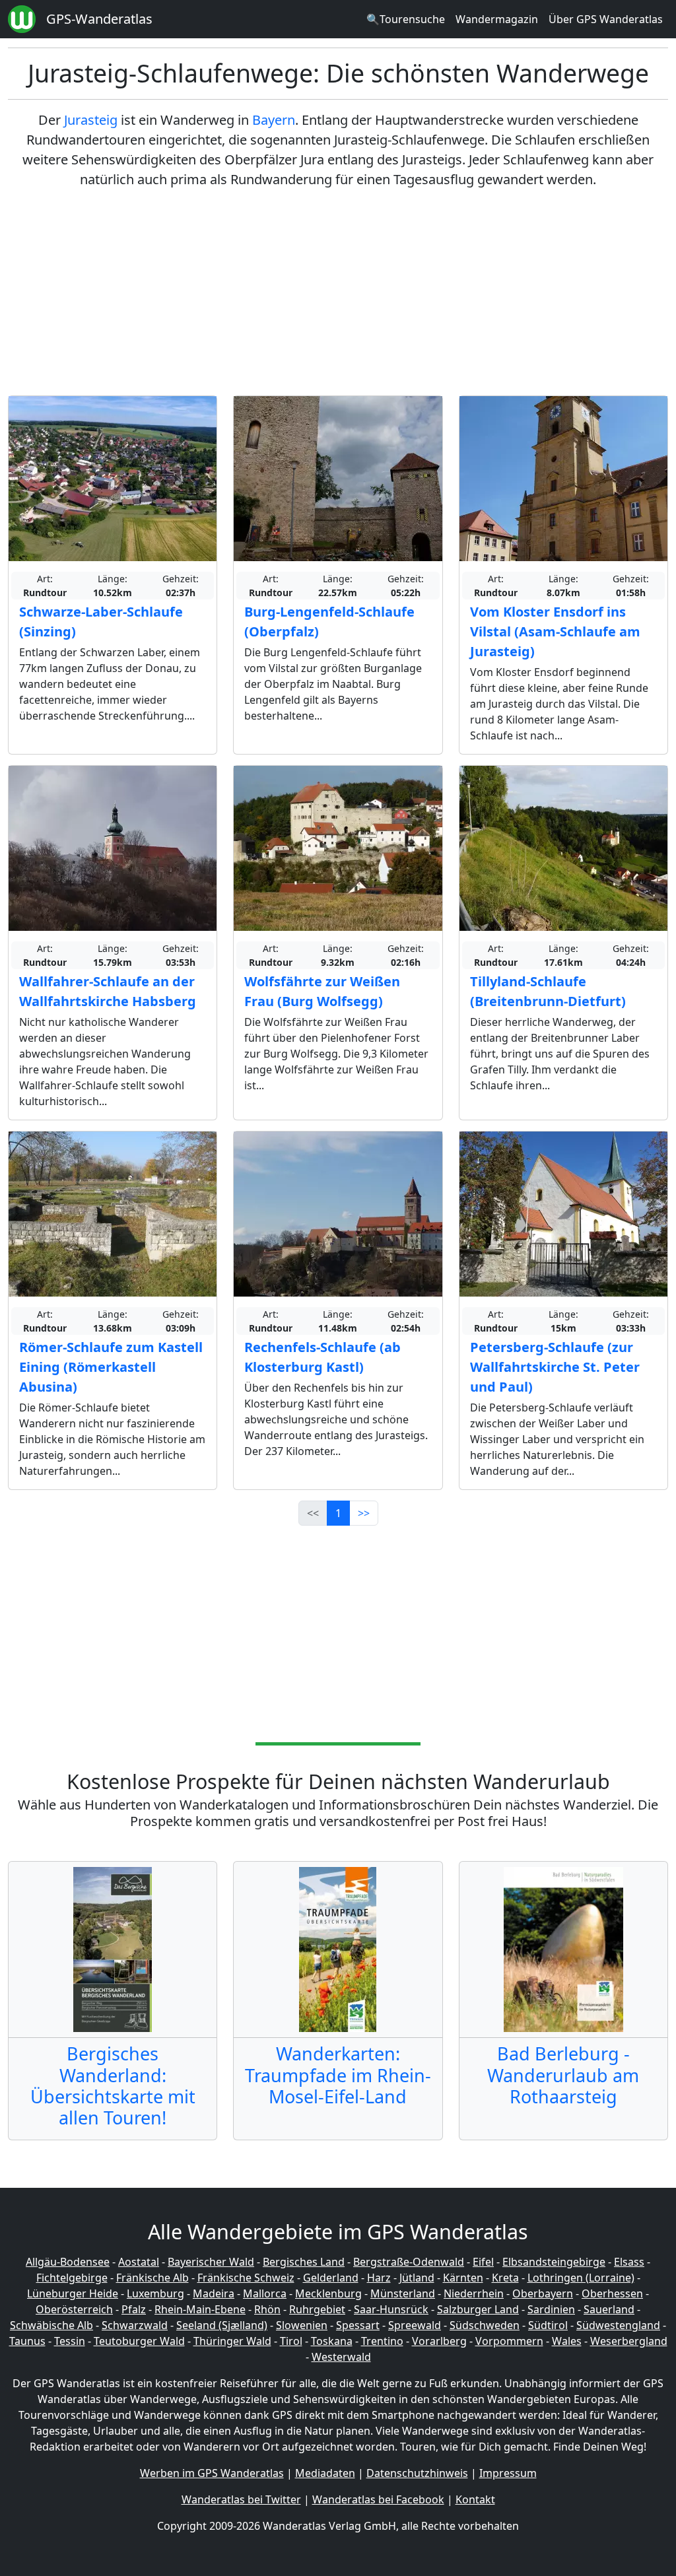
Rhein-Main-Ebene (200, 2309)
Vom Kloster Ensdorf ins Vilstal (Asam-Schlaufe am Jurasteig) (555, 631)
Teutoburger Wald (139, 2341)
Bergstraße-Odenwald (409, 2262)
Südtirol (548, 2325)
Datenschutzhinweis (417, 2473)
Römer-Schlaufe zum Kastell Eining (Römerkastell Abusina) (111, 1367)
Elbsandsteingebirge (554, 2262)
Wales (567, 2341)
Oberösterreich (74, 2309)
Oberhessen (612, 2293)
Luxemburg (155, 2293)
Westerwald (341, 2357)
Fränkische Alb (152, 2278)
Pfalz (134, 2309)
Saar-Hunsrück (391, 2309)
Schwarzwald (135, 2325)
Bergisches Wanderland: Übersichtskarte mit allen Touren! (113, 2085)
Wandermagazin (497, 19)
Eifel (483, 2262)
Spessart (358, 2325)
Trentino (382, 2341)
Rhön (267, 2309)
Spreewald (415, 2325)
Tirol (291, 2341)
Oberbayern (543, 2293)
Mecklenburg (328, 2293)
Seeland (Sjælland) (222, 2325)
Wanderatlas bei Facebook (378, 2499)
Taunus (27, 2341)
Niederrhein (474, 2293)
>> (364, 1513)
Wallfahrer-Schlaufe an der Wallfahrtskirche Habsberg (108, 991)
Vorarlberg (439, 2341)
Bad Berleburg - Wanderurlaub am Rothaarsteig (563, 2075)
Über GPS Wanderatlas (606, 19)
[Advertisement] (338, 292)
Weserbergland (629, 2341)
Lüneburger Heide (73, 2293)
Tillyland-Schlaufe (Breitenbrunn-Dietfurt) (548, 991)
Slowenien (302, 2325)
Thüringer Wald (232, 2341)
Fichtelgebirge (72, 2278)
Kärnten (463, 2278)
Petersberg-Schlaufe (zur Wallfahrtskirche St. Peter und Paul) (555, 1367)
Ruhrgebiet (317, 2309)
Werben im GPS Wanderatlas (212, 2473)
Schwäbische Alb (51, 2325)
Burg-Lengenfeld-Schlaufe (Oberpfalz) (329, 622)
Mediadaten (325, 2473)
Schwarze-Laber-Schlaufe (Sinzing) (101, 622)
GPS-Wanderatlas (99, 19)
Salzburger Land (478, 2309)
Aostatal (139, 2262)
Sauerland (609, 2309)
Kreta (505, 2278)
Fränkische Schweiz (246, 2278)
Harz (379, 2278)
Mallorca (265, 2293)
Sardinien (551, 2309)
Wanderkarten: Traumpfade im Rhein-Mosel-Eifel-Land (338, 2075)
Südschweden (485, 2325)
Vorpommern (509, 2341)
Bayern (274, 120)
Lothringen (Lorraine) (581, 2278)
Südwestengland (618, 2325)
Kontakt (475, 2499)
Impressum (508, 2473)
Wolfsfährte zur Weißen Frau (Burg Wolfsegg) (322, 991)
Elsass (629, 2262)
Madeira (214, 2293)
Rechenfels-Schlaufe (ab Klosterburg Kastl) (322, 1357)
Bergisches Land (304, 2262)
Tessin (70, 2341)
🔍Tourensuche (406, 19)
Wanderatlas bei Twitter (241, 2499)
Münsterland (403, 2293)
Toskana (332, 2341)
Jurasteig (91, 120)
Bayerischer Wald (211, 2262)
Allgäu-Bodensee (68, 2262)
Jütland (417, 2278)
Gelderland (331, 2278)
